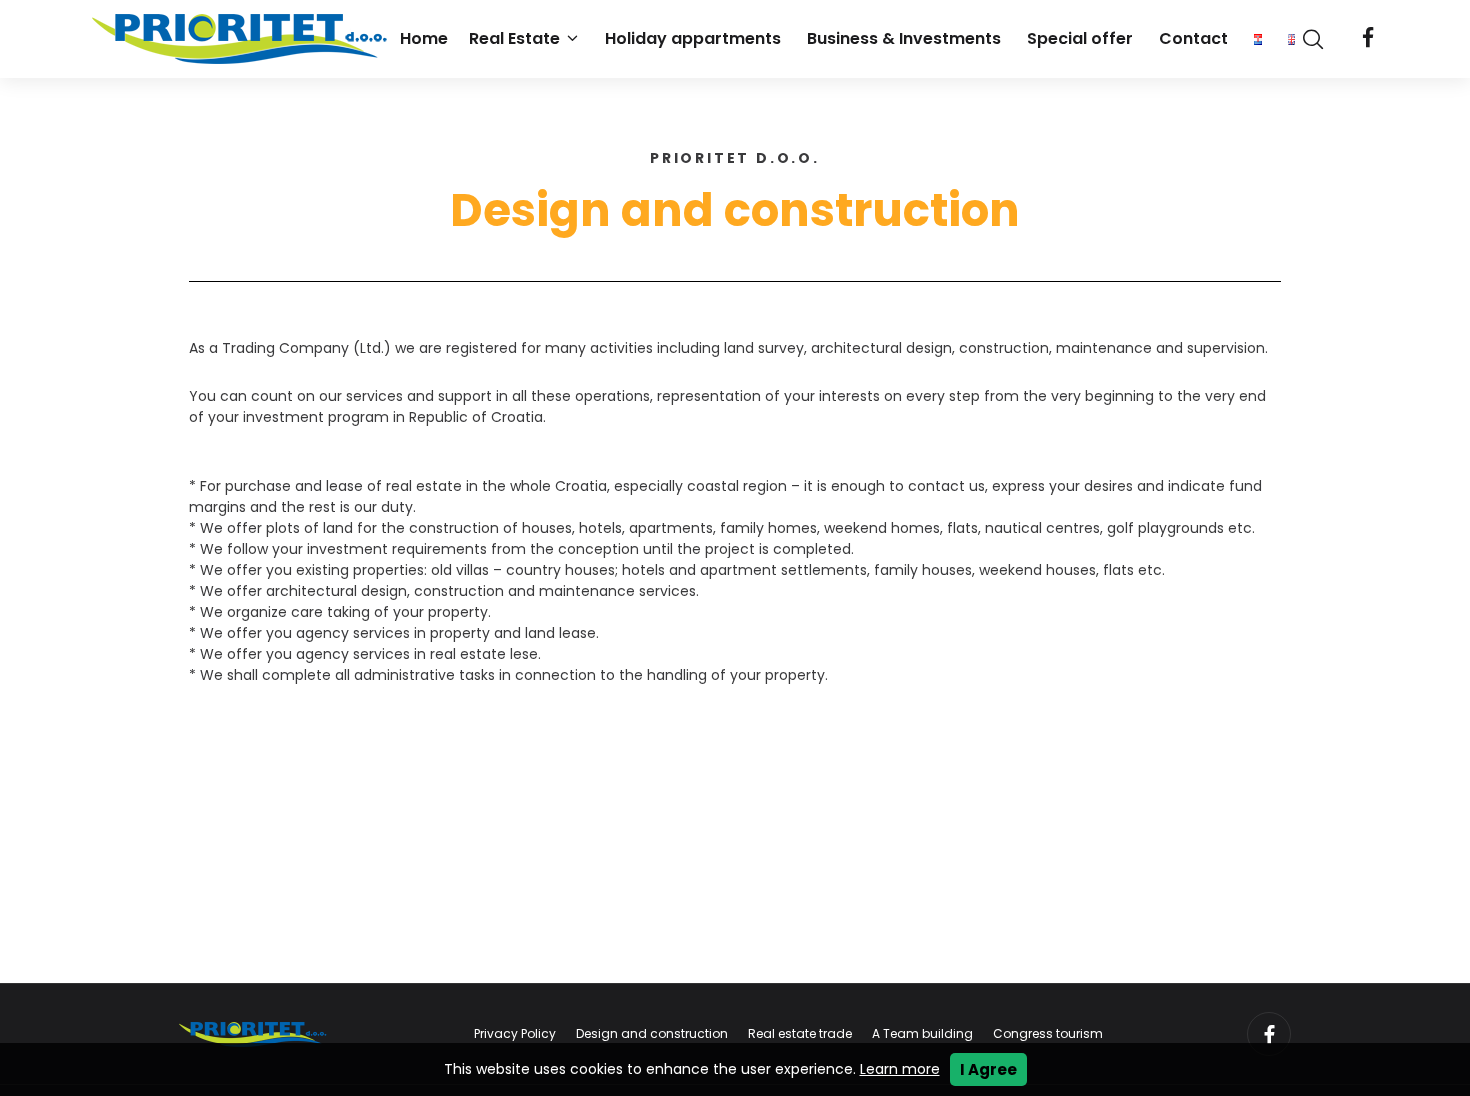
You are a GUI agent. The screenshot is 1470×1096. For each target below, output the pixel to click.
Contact (1193, 38)
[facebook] (1368, 39)
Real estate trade (800, 1033)
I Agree (988, 1069)
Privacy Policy (515, 1033)
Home (424, 38)
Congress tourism (1048, 1033)
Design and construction (652, 1033)
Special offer (1080, 38)
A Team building (922, 1033)
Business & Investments (904, 38)
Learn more (900, 1069)
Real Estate (514, 38)
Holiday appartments (693, 38)
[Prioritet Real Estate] (242, 39)
